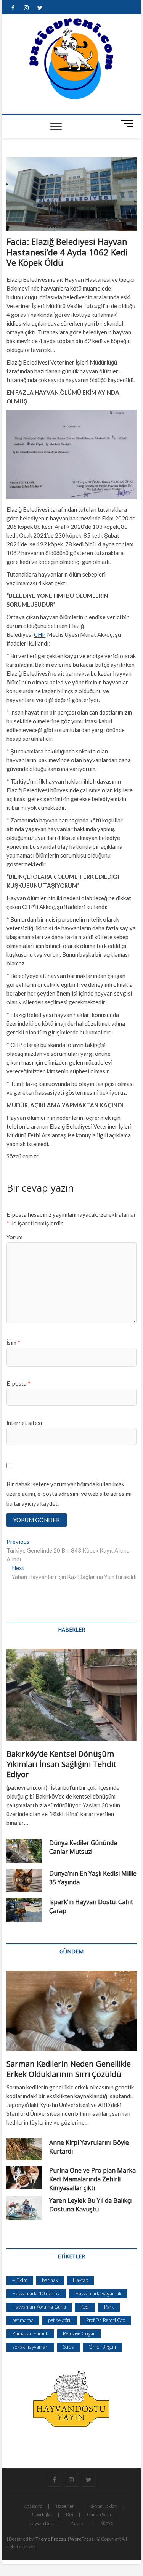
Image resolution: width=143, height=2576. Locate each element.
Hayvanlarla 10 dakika (36, 2293)
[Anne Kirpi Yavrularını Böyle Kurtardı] (24, 2149)
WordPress (82, 2539)
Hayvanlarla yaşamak (98, 2293)
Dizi (70, 2514)
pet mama (23, 2320)
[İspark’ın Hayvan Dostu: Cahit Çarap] (24, 1910)
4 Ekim (20, 2280)
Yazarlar (79, 2523)
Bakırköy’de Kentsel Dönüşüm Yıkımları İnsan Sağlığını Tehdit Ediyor (61, 1764)
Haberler (65, 2506)
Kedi (85, 2307)
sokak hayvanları (30, 2347)
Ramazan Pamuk (30, 2333)
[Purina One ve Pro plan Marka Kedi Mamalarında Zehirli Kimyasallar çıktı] (24, 2178)
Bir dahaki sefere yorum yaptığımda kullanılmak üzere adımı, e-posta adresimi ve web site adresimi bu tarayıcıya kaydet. (69, 1494)
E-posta (18, 1383)
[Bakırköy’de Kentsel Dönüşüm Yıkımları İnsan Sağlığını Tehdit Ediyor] (72, 1695)
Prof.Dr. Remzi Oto (106, 2320)
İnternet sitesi (24, 1423)
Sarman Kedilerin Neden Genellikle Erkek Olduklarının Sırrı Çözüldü (69, 2069)
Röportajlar (41, 2514)
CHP (40, 634)
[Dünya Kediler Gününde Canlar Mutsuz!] (24, 1851)
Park (109, 2307)
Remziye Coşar (79, 2333)
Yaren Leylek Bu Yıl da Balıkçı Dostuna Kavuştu (90, 2205)
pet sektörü (60, 2320)
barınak (50, 2280)
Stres (68, 2347)
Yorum (14, 1237)
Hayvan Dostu (43, 2523)
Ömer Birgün (102, 2347)
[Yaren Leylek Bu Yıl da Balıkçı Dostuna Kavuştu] (24, 2208)
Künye (107, 2523)
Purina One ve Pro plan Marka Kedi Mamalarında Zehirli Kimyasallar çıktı (92, 2179)
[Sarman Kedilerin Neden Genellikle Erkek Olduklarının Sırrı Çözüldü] (72, 2011)
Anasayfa (33, 2506)
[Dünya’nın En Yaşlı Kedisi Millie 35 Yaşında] (24, 1881)
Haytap (80, 2280)
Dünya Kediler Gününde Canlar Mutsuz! (83, 1847)
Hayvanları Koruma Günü (39, 2307)
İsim (13, 1343)
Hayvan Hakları (103, 2506)
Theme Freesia (51, 2539)
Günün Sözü (99, 2514)
